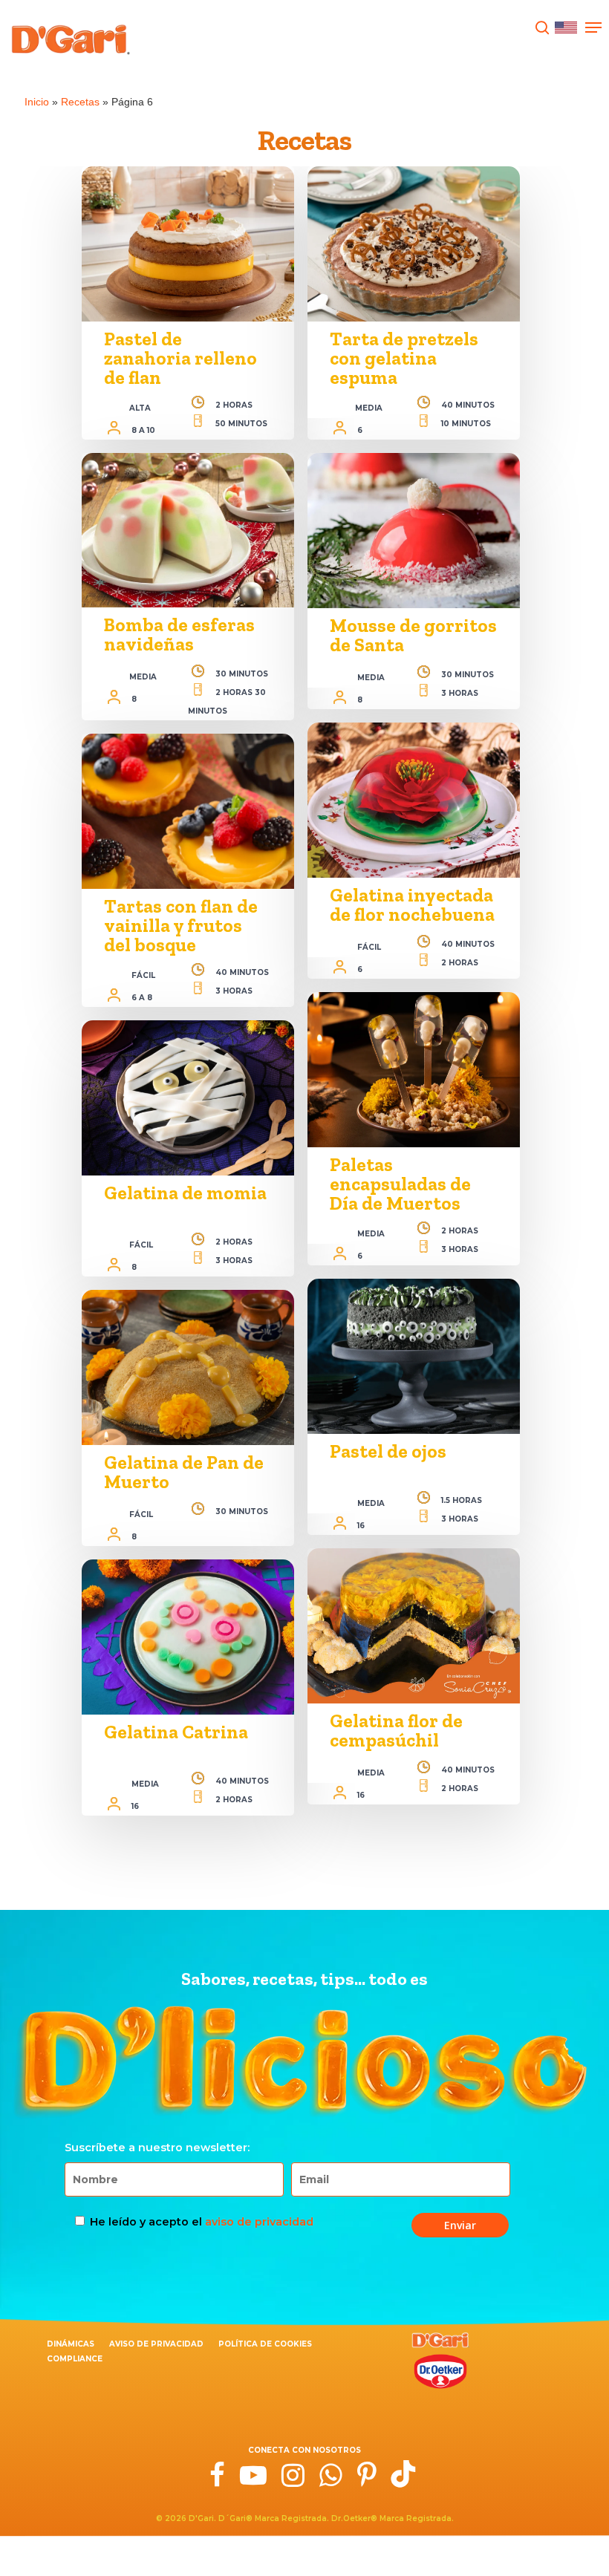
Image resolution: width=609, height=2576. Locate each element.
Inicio (37, 102)
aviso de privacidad (259, 2222)
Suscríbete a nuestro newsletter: (157, 2148)
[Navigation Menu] (593, 27)
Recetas (80, 102)
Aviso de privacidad (156, 2344)
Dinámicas (71, 2344)
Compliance (75, 2359)
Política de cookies (265, 2344)
